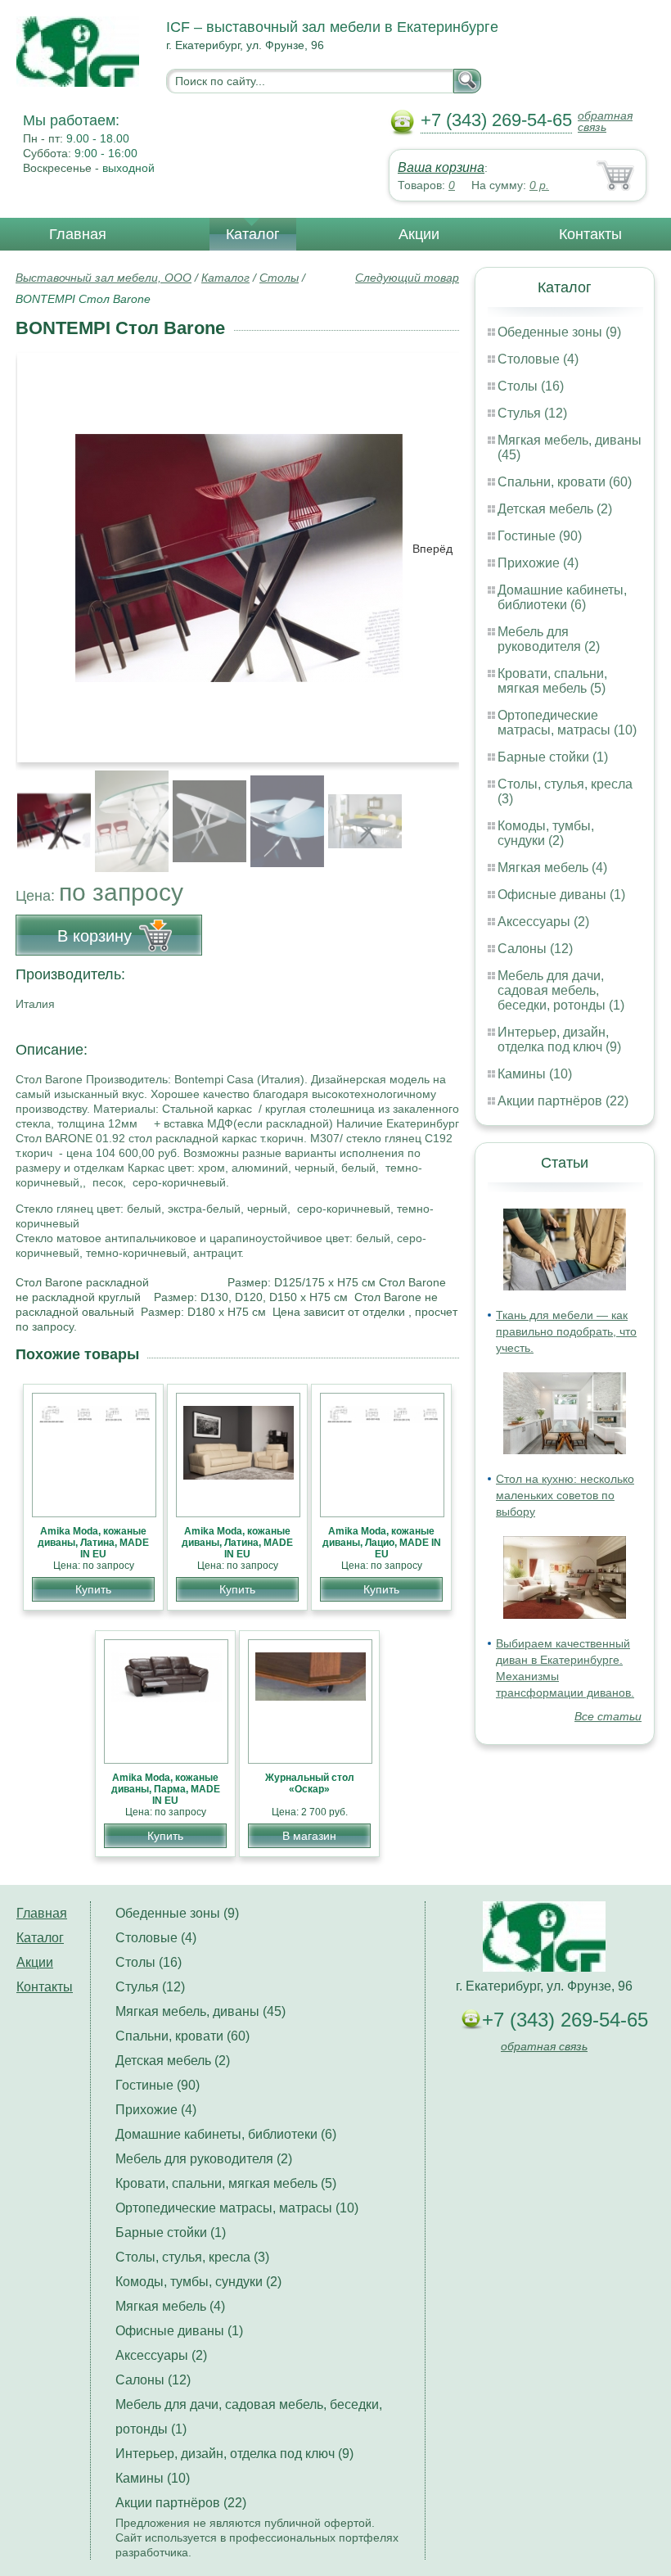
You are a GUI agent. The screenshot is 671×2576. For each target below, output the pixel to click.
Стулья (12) (532, 413)
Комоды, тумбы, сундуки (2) (546, 833)
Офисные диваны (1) (561, 895)
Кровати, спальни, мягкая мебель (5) (552, 681)
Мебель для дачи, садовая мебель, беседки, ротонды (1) (561, 990)
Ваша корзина (441, 167)
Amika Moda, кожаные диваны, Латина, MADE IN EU (93, 1543)
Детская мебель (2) (555, 509)
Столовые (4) (538, 359)
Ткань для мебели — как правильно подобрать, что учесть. (566, 1331)
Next (441, 812)
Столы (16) (531, 386)
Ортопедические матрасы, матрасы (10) (567, 723)
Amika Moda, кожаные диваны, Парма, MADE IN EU (166, 1789)
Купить (93, 1589)
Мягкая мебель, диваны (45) (200, 2011)
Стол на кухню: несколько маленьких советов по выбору (565, 1495)
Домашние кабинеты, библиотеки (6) (562, 597)
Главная (78, 234)
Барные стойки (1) (553, 757)
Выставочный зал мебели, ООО (104, 278)
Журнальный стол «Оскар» (310, 1783)
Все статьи (608, 1716)
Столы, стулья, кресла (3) (192, 2257)
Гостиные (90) (540, 536)
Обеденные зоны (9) (559, 332)
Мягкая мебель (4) (552, 868)
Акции (419, 234)
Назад (42, 549)
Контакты (590, 234)
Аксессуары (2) (543, 922)
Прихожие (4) (538, 563)
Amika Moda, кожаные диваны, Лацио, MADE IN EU (382, 1543)
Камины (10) (535, 1074)
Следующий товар (407, 278)
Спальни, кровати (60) (565, 482)
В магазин (309, 1836)
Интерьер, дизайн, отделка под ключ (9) (559, 1039)
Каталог (253, 234)
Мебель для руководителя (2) (549, 639)
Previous (46, 812)
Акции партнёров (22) (563, 1101)
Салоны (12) (535, 949)
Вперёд (432, 549)
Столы (279, 278)
